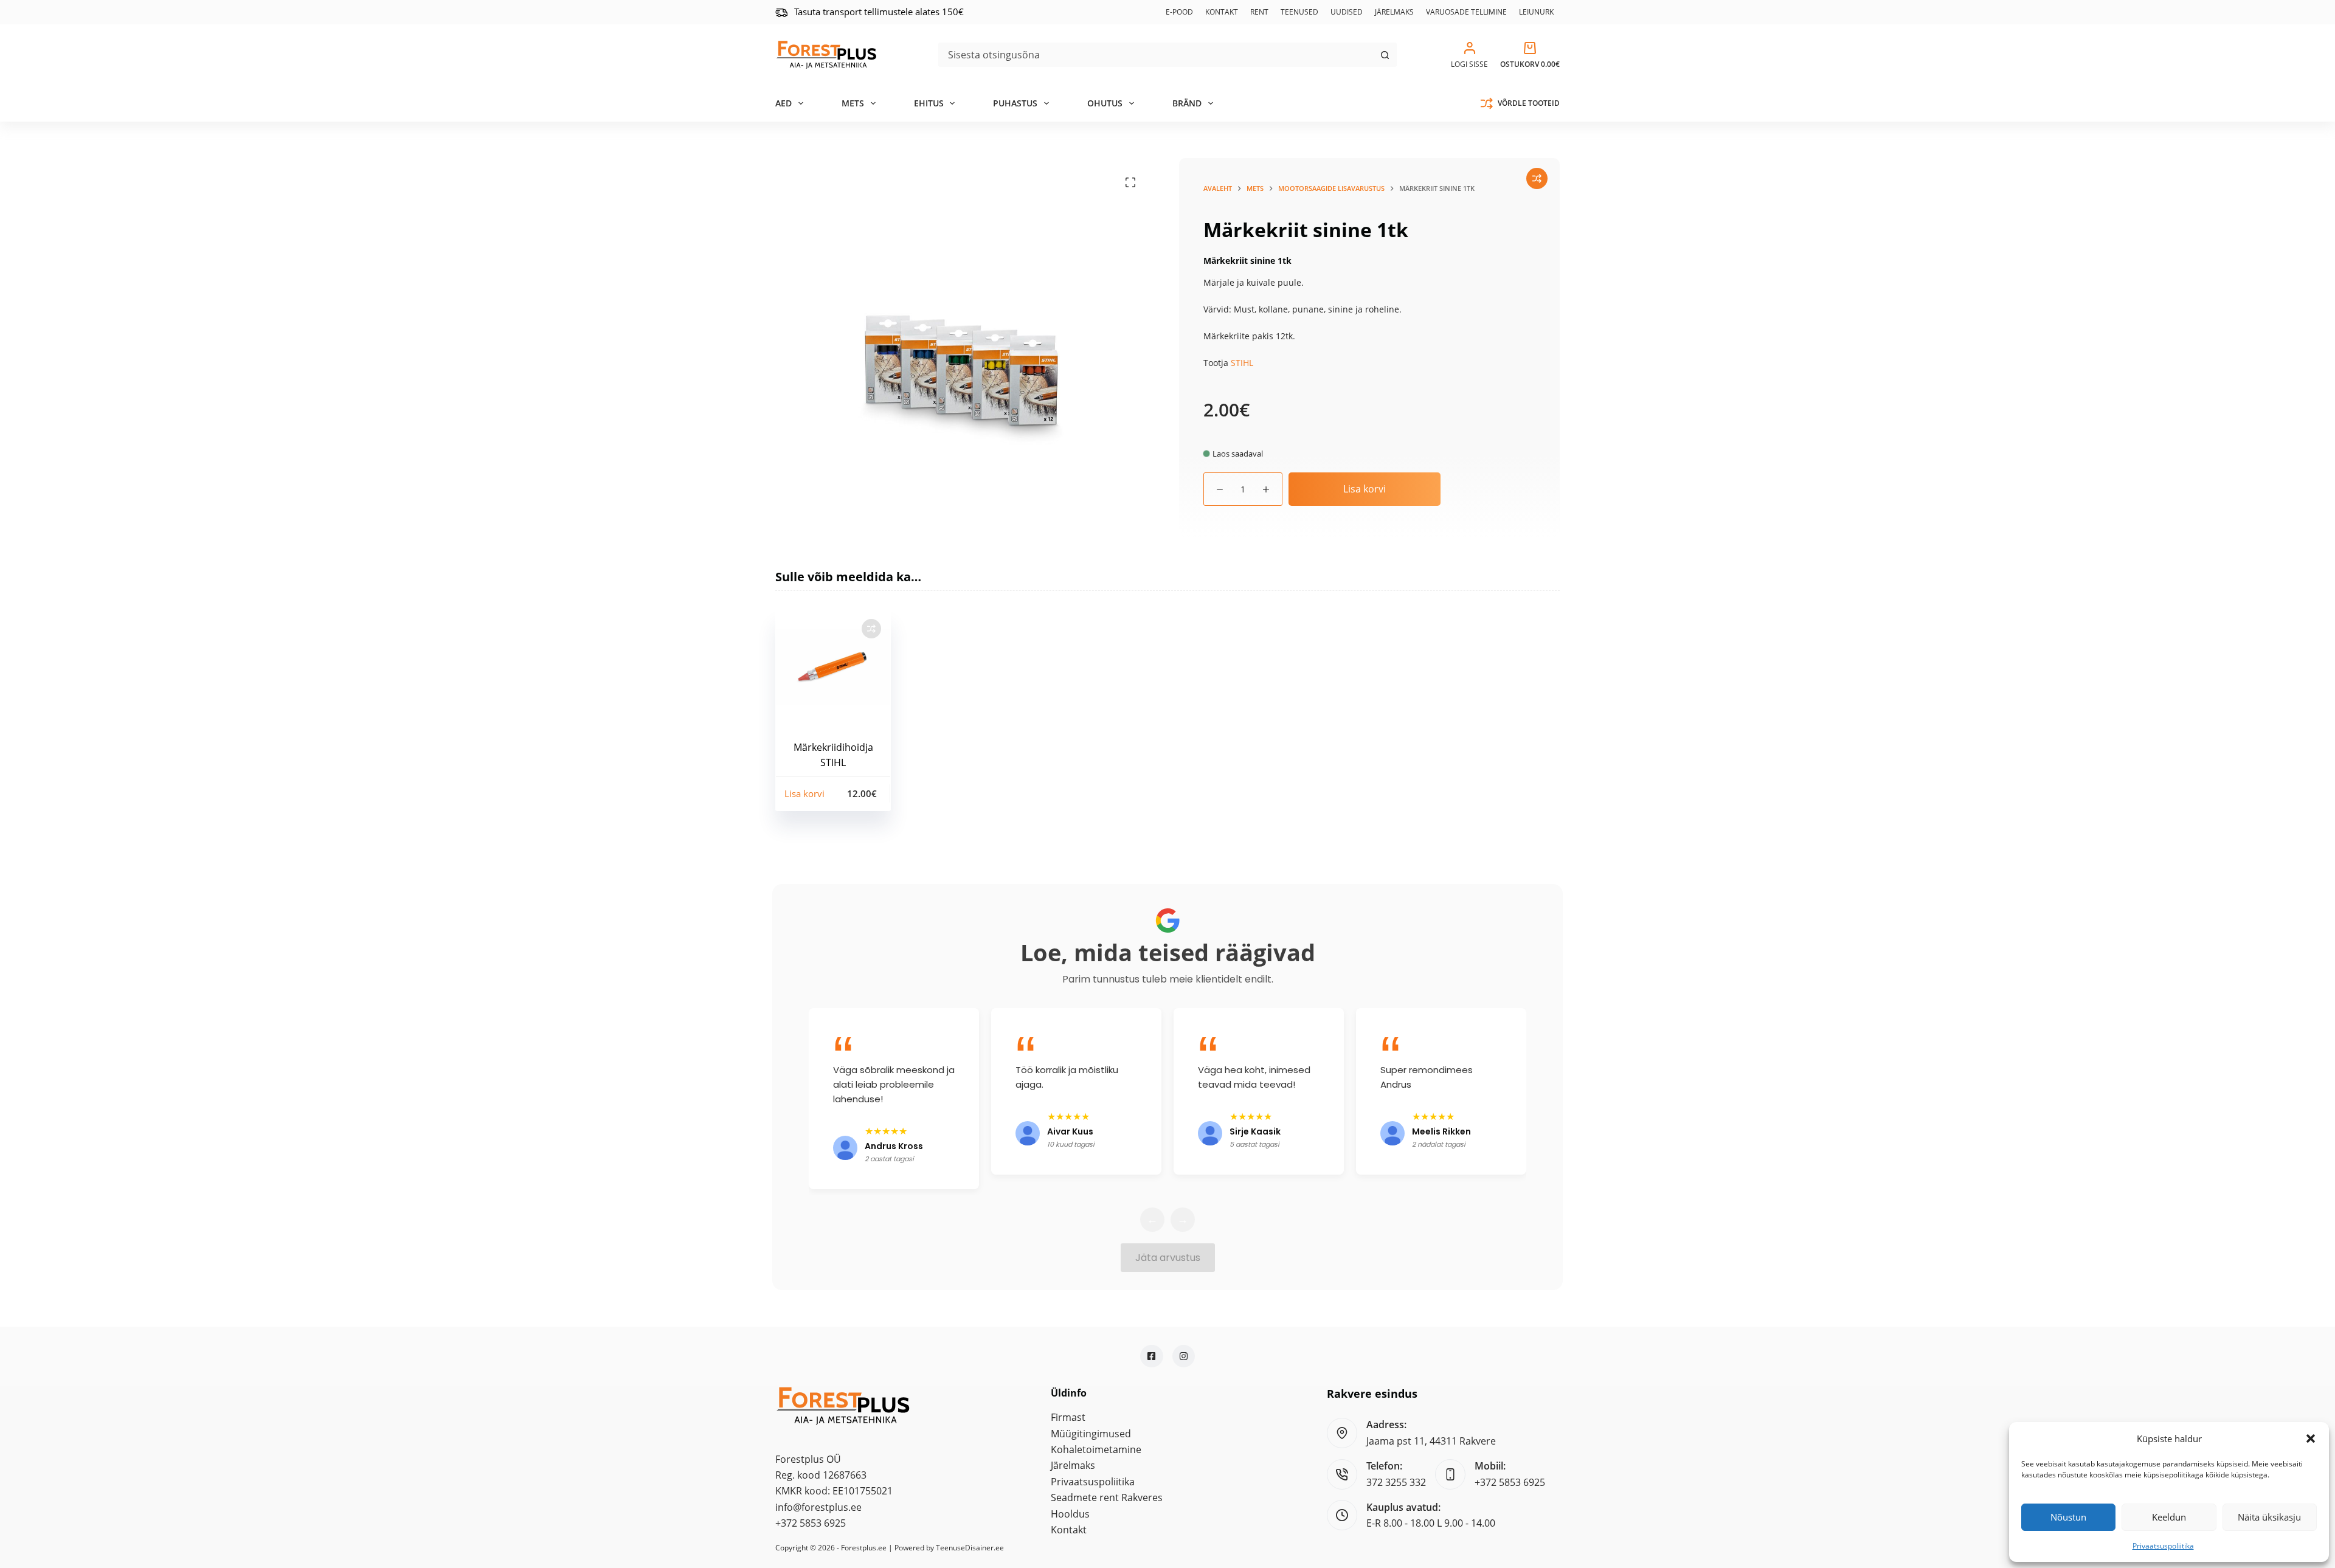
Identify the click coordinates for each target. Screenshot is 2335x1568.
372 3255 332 (1396, 1482)
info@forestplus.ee (818, 1507)
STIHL (1242, 363)
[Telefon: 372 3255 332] (1342, 1474)
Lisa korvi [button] (804, 793)
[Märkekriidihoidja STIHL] (833, 667)
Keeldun (2169, 1517)
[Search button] (1385, 55)
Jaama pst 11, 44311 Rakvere (1431, 1441)
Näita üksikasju (2269, 1517)
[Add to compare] (1537, 178)
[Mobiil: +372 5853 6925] (1450, 1474)
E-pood (1179, 12)
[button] (2311, 1438)
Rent (1259, 12)
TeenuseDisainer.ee (970, 1548)
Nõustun (2068, 1517)
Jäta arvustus (1168, 1258)
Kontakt (1222, 12)
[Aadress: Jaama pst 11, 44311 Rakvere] (1342, 1433)
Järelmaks (1394, 12)
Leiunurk (1536, 12)
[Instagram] (1184, 1356)
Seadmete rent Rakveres (1107, 1497)
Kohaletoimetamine (1096, 1449)
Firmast (1068, 1417)
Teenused (1299, 12)
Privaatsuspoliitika (2163, 1546)
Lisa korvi (1365, 489)
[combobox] (1156, 55)
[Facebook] (1152, 1356)
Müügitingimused (1091, 1434)
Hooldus (1070, 1514)
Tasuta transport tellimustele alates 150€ (879, 12)
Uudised (1347, 12)
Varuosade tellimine (1466, 12)
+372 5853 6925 (811, 1523)
